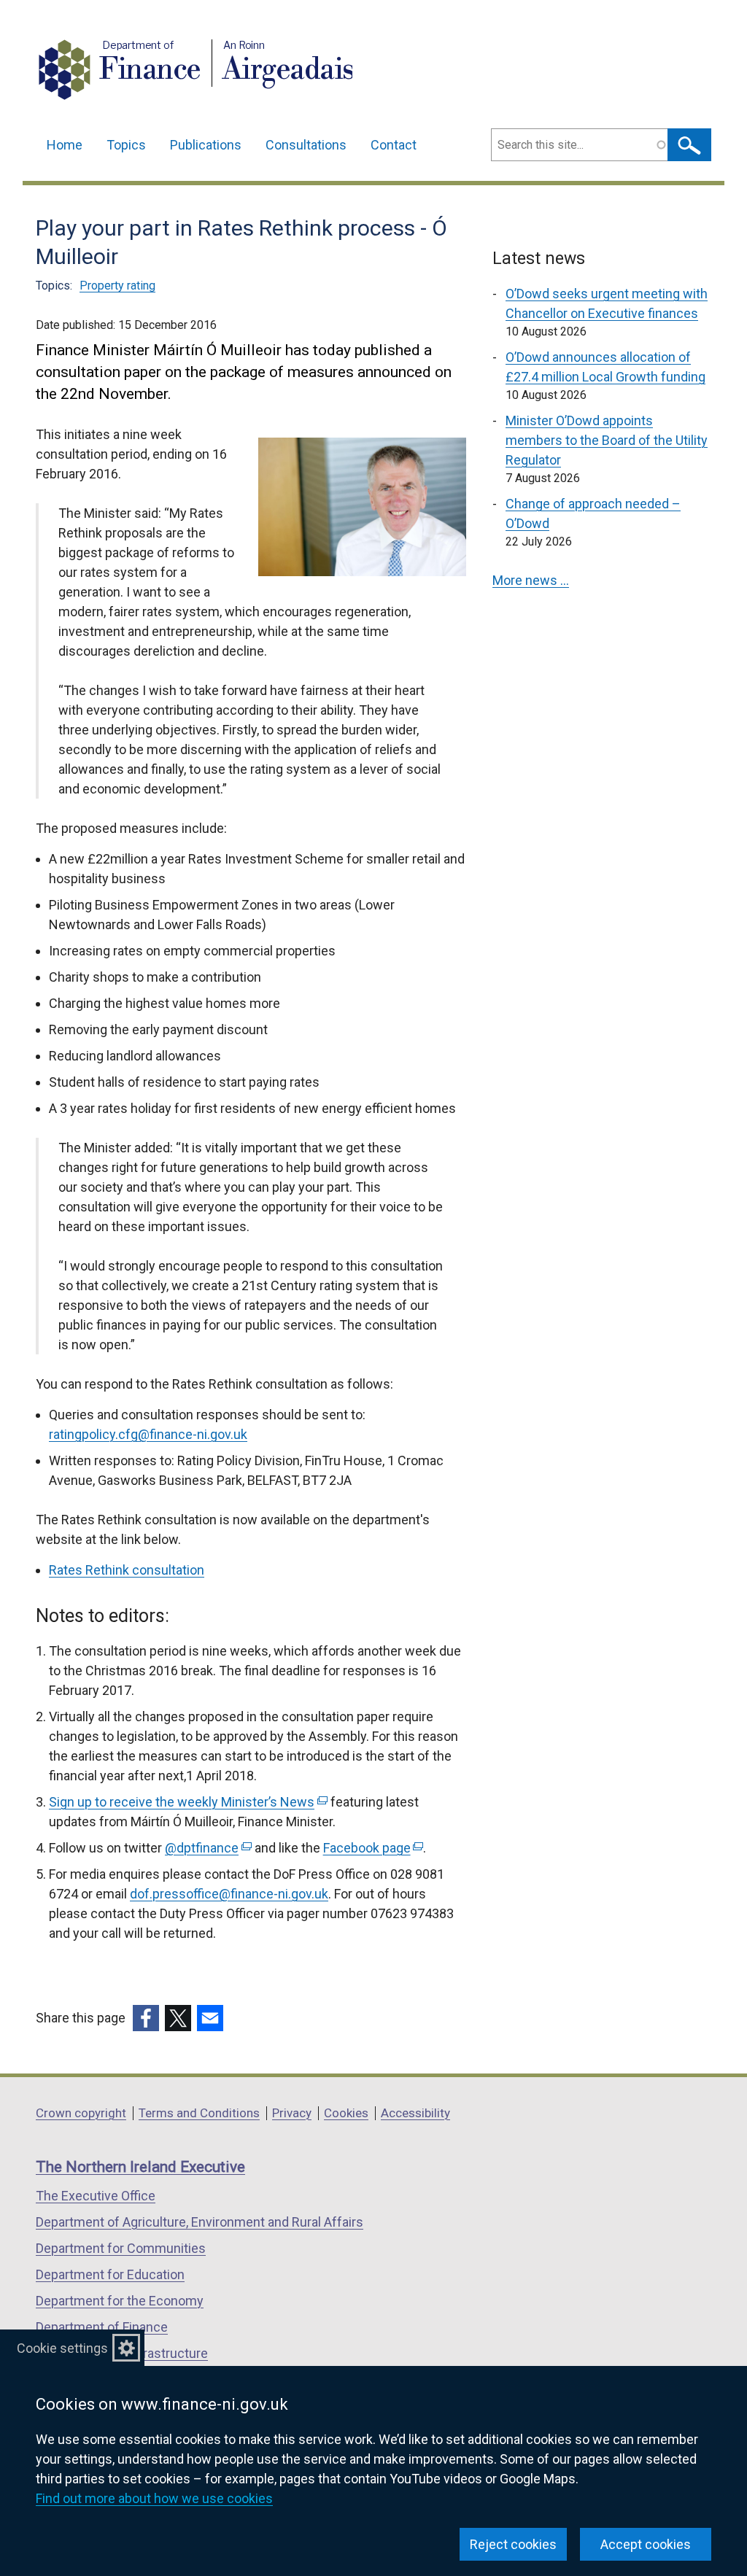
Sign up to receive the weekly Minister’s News (187, 1802)
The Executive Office (96, 2196)
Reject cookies (513, 2544)
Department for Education (110, 2274)
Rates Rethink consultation (127, 1570)
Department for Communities (121, 2248)
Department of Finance (102, 2327)
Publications (206, 145)
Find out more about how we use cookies (154, 2498)
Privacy (292, 2113)
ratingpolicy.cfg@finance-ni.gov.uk (148, 1434)
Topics (126, 145)
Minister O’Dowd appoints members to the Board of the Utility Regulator (607, 440)
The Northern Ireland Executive (140, 2167)
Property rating (117, 286)
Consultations (306, 145)
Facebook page (372, 1848)
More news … (531, 580)
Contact (394, 145)
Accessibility (415, 2113)
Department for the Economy (120, 2301)
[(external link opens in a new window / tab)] (146, 2018)
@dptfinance (207, 1848)
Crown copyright (81, 2113)
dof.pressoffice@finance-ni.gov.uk (229, 1894)
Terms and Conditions (199, 2113)
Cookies (346, 2113)
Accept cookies (646, 2544)
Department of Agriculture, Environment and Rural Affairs (200, 2222)
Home (65, 145)
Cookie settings (62, 2348)
